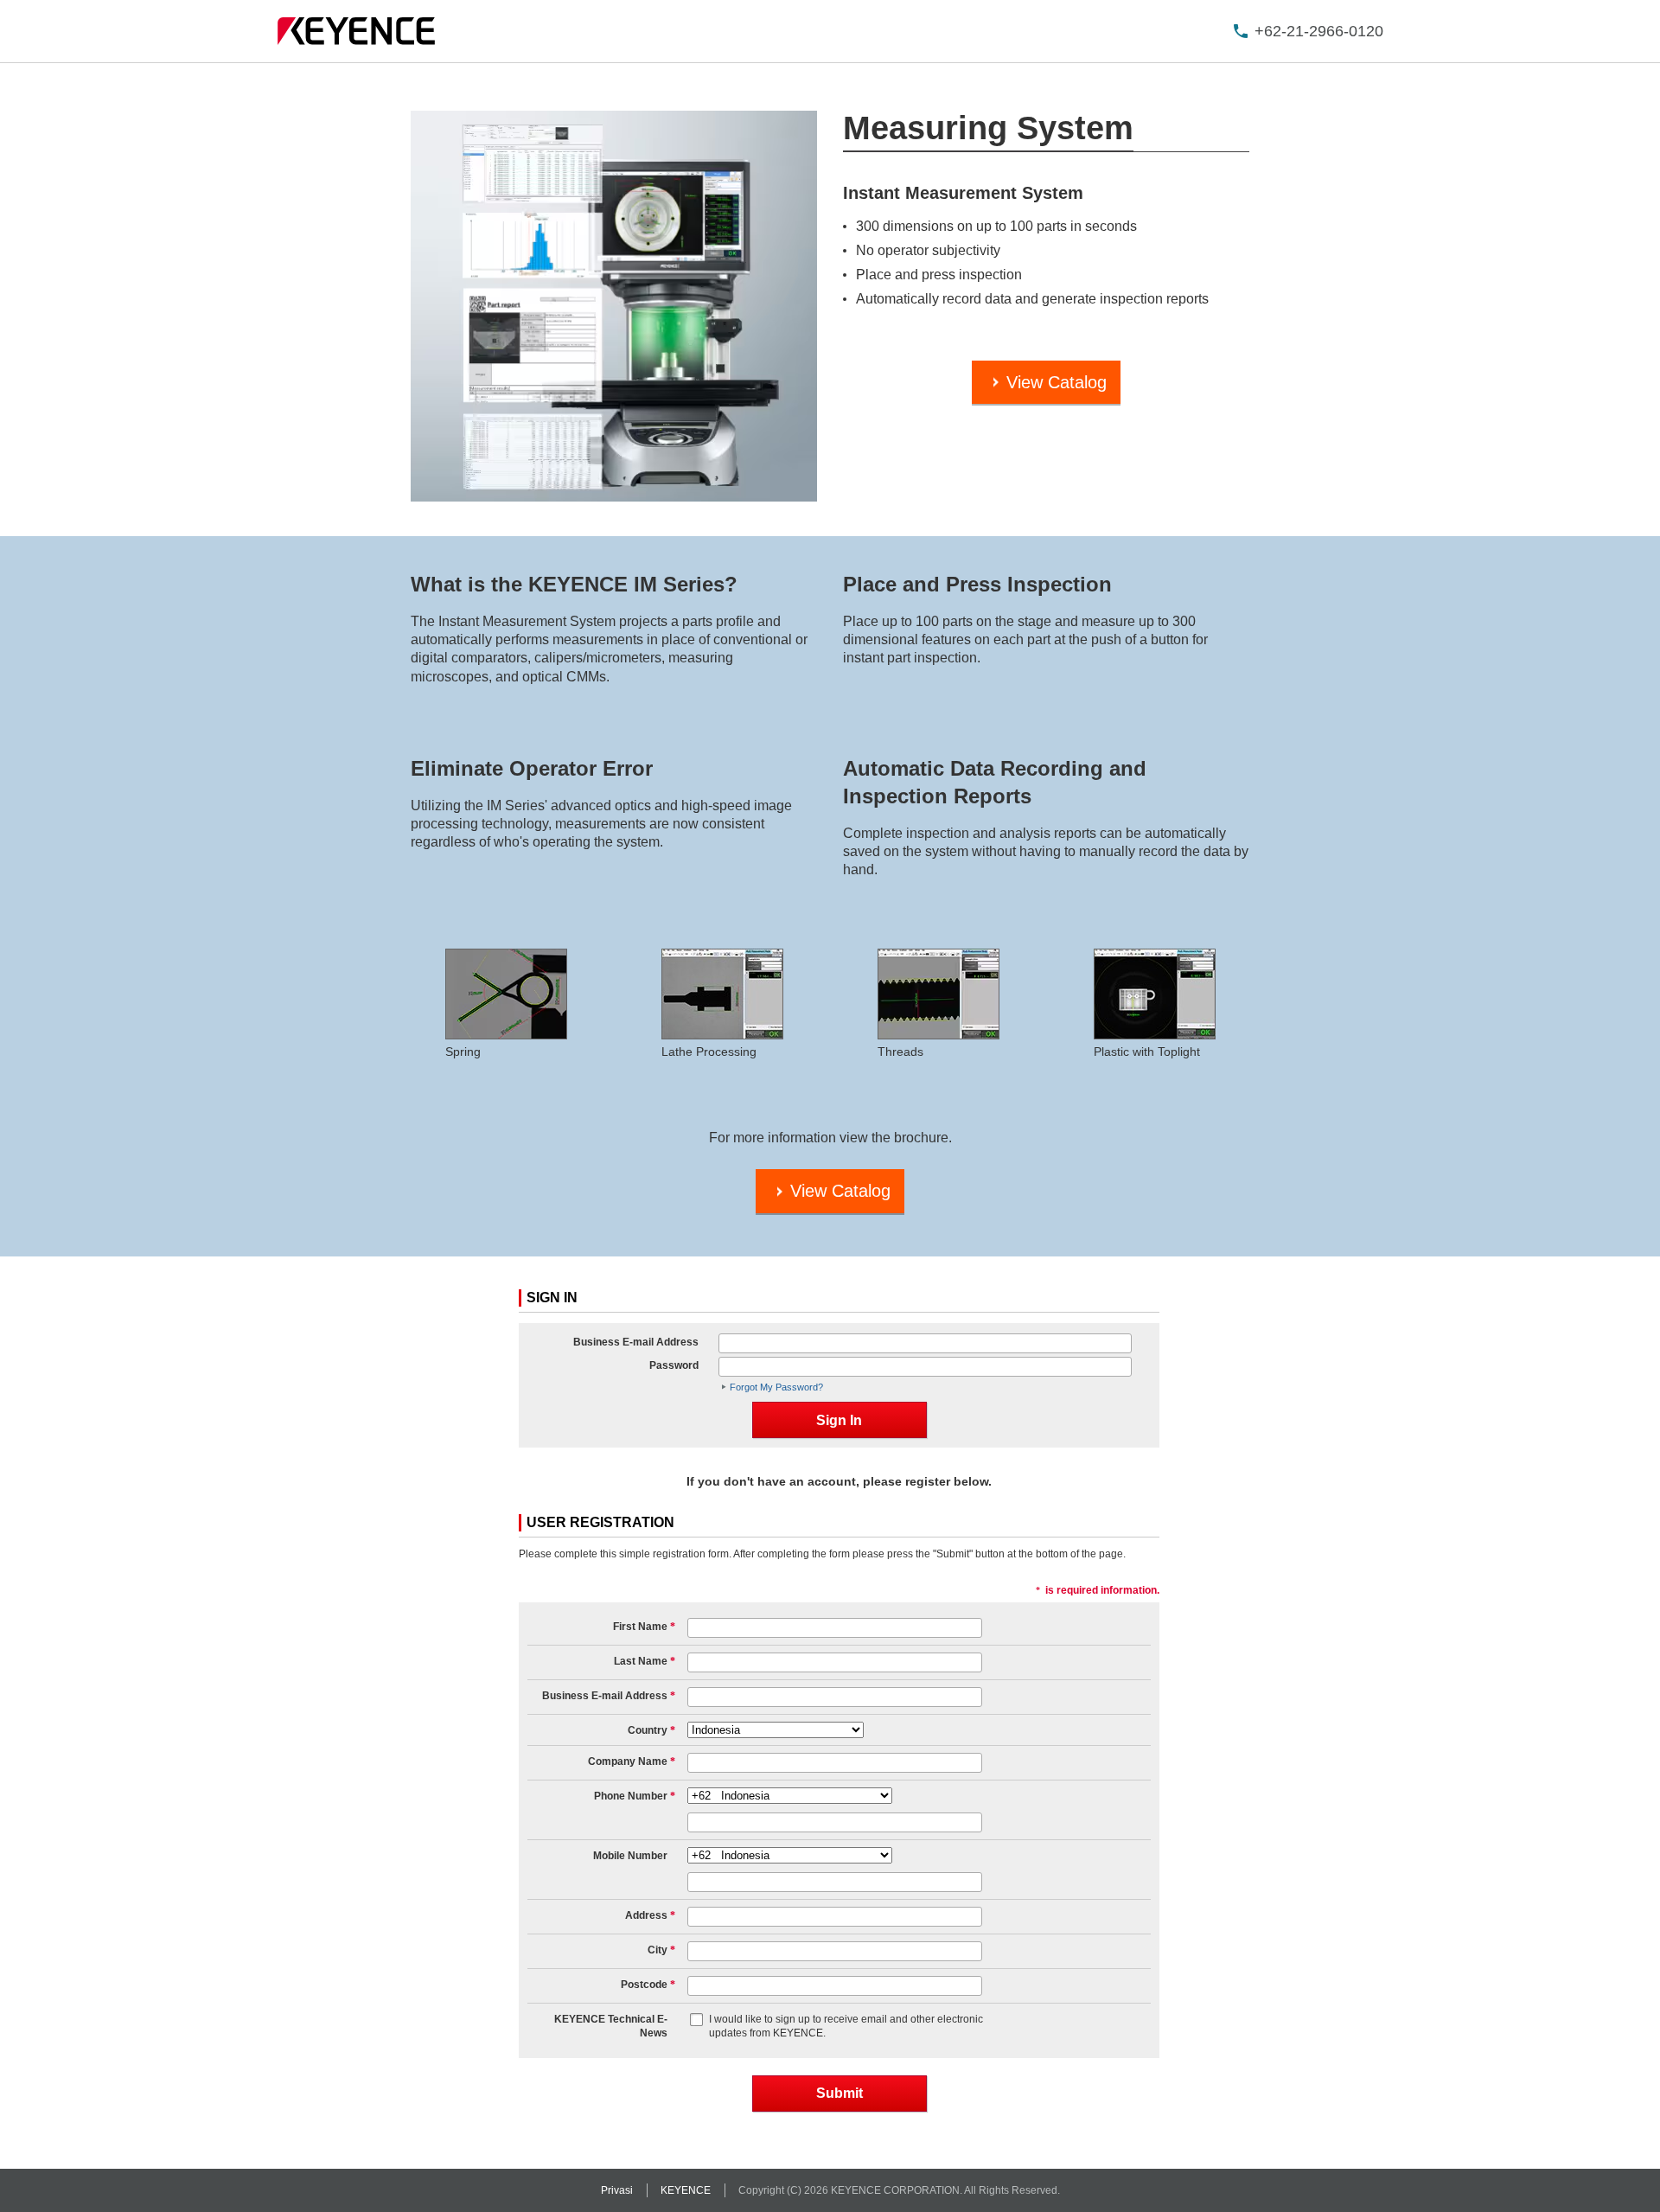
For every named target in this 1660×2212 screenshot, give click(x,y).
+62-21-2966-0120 (1319, 31)
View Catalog (1057, 382)
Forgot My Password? (776, 1387)
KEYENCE (686, 2190)
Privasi (617, 2190)
